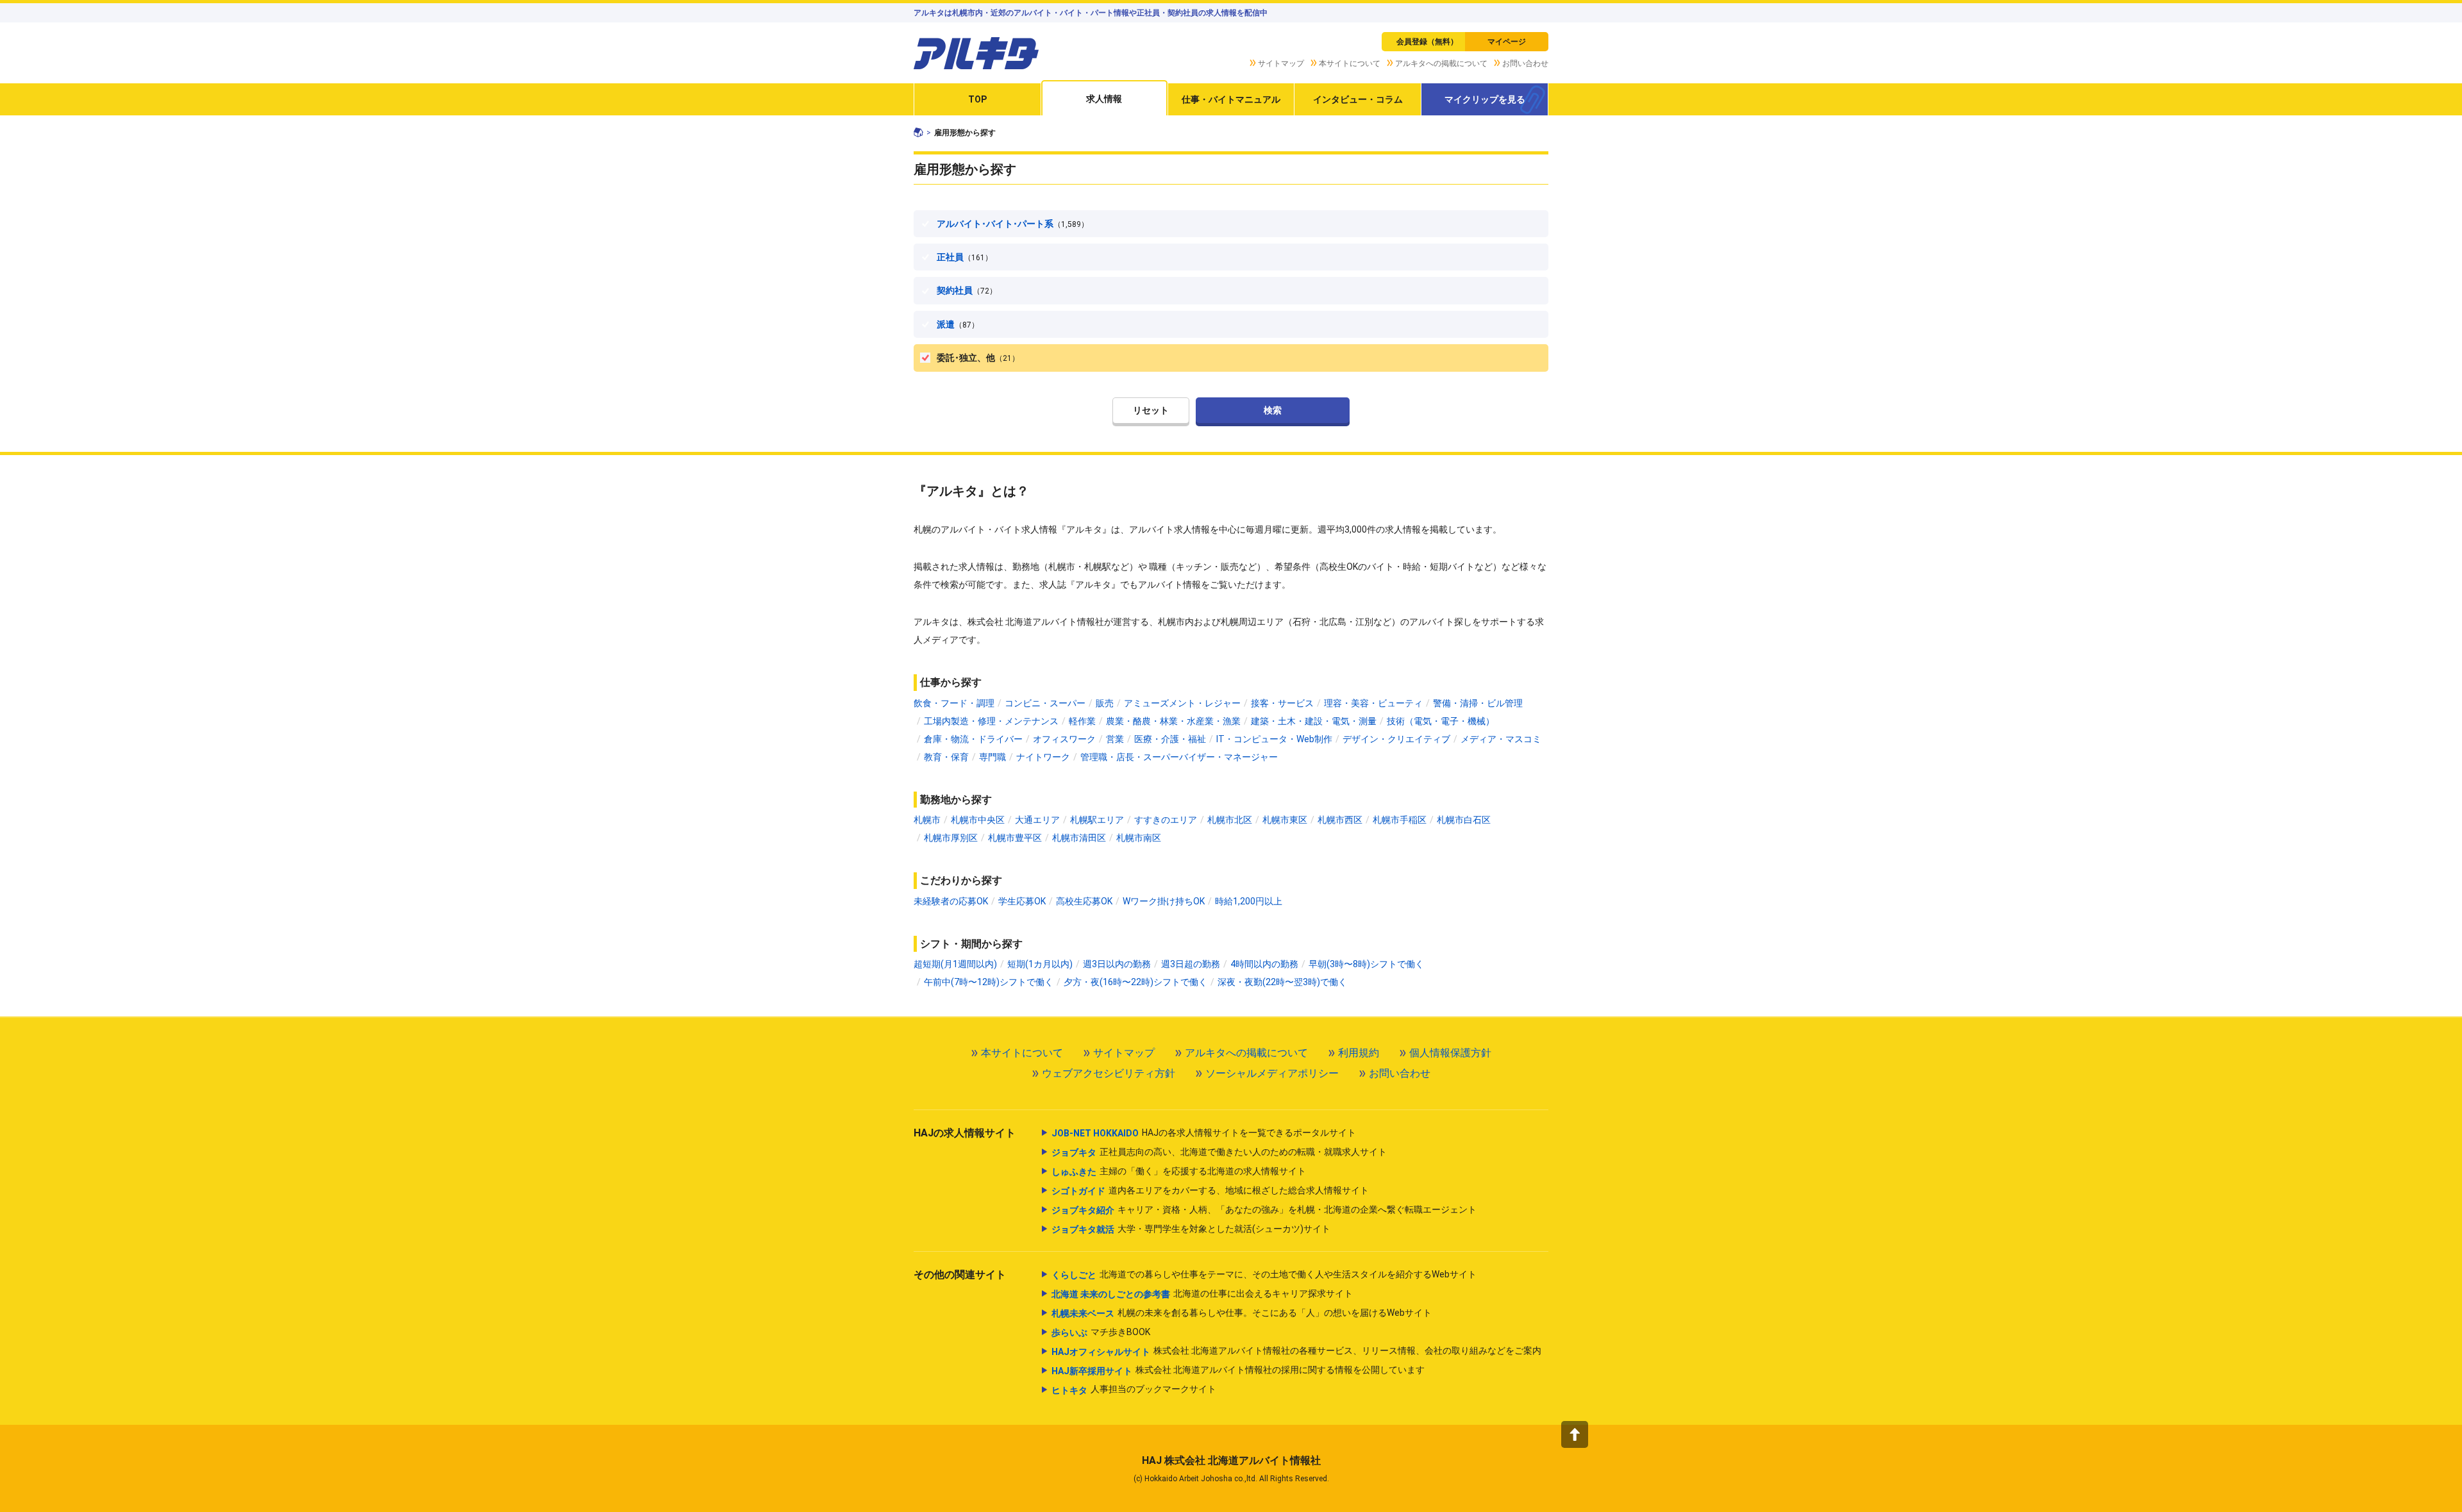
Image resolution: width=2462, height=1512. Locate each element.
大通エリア (1037, 820)
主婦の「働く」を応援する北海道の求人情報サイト (1179, 1171)
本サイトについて (1350, 63)
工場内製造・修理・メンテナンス (991, 721)
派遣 (958, 324)
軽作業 (1082, 721)
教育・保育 (946, 757)
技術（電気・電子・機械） (1441, 721)
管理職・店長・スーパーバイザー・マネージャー (1179, 757)
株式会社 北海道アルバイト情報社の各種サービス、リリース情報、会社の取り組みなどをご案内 (1296, 1351)
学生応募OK (1022, 901)
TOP (977, 99)
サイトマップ (1281, 63)
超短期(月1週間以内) (955, 964)
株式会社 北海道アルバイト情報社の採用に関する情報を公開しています (1238, 1370)
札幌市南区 (1139, 838)
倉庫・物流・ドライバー (973, 739)
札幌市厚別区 (951, 838)
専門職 (992, 757)
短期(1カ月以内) (1040, 964)
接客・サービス (1282, 703)
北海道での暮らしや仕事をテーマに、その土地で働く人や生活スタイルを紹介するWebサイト (1264, 1275)
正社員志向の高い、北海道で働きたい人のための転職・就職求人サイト (1219, 1152)
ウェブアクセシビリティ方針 (1109, 1073)
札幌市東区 (1285, 820)
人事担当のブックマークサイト (1134, 1389)
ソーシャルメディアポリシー (1272, 1073)
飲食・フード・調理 (954, 703)
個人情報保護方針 (1450, 1053)
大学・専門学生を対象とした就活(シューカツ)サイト (1191, 1229)
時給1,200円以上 (1249, 901)
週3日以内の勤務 (1117, 964)
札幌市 (927, 820)
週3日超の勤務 (1191, 964)
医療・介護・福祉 (1170, 739)
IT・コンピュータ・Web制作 (1274, 739)
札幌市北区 (1230, 820)
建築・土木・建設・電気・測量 (1314, 721)
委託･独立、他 (978, 358)
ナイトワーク (1043, 757)
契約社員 (967, 290)
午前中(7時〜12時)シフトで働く (989, 982)
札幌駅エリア (1097, 820)
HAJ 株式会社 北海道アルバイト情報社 (1231, 1460)
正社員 (965, 257)
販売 (1105, 703)
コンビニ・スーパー (1045, 703)
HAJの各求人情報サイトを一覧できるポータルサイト (1204, 1133)
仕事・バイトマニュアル (1231, 99)
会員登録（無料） (1427, 42)
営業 (1115, 739)
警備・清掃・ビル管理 (1478, 703)
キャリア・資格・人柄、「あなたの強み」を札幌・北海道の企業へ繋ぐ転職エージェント (1264, 1210)
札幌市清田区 (1079, 838)
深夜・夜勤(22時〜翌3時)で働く (1282, 982)
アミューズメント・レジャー (1182, 703)
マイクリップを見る (1485, 99)
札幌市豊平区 (1015, 838)
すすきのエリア (1166, 820)
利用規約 (1359, 1053)
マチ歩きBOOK (1101, 1332)
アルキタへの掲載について (1441, 63)
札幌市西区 (1340, 820)
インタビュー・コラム (1358, 99)
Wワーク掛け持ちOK (1164, 901)
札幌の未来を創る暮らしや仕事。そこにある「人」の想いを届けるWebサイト (1242, 1313)
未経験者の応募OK (951, 901)
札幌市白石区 (1464, 820)
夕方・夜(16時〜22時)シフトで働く (1135, 982)
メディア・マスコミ (1501, 739)
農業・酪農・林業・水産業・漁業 (1173, 721)
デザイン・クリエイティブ (1396, 739)
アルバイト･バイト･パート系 (1013, 224)
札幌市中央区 (978, 820)
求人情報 (1104, 99)
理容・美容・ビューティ (1373, 703)
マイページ (1507, 42)
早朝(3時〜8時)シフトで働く (1366, 964)
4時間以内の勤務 (1264, 964)
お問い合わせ (1525, 63)
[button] (1575, 1434)
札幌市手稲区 (1400, 820)
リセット (1151, 410)
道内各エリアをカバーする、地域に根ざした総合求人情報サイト (1210, 1191)
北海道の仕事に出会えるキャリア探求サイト (1202, 1294)
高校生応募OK (1084, 901)
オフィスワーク (1064, 739)
